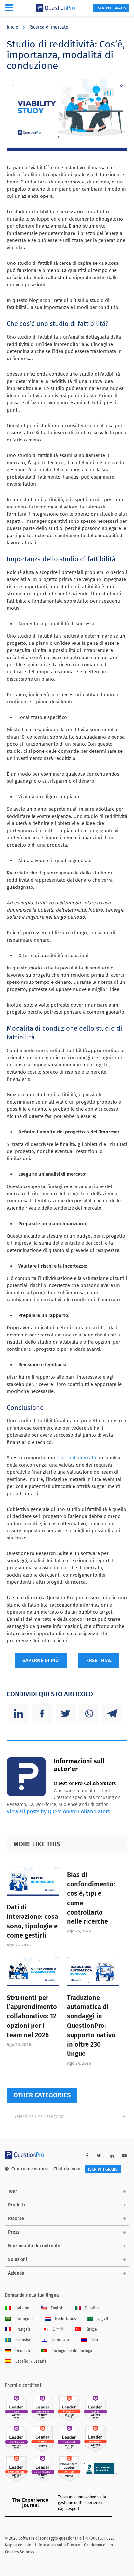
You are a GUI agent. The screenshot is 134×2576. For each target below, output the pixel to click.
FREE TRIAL (99, 1660)
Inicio (13, 27)
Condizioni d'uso (98, 2545)
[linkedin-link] (112, 2156)
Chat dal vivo (67, 2169)
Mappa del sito (18, 2545)
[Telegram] (112, 1714)
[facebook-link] (87, 2156)
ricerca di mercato (76, 1458)
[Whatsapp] (89, 1714)
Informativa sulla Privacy (58, 2545)
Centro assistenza (30, 2169)
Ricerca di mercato (49, 27)
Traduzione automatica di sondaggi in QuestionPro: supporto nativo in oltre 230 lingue (91, 2026)
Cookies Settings (20, 2552)
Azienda (16, 2273)
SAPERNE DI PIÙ (41, 1660)
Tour (13, 2191)
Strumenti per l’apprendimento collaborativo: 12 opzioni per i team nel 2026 (32, 2016)
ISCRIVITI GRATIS (111, 8)
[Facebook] (42, 1714)
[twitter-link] (99, 2156)
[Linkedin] (19, 1714)
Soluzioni (18, 2260)
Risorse (16, 2219)
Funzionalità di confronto (34, 2246)
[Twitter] (65, 1714)
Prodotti (17, 2205)
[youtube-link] (124, 2156)
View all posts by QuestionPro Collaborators (58, 1812)
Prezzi (14, 2232)
